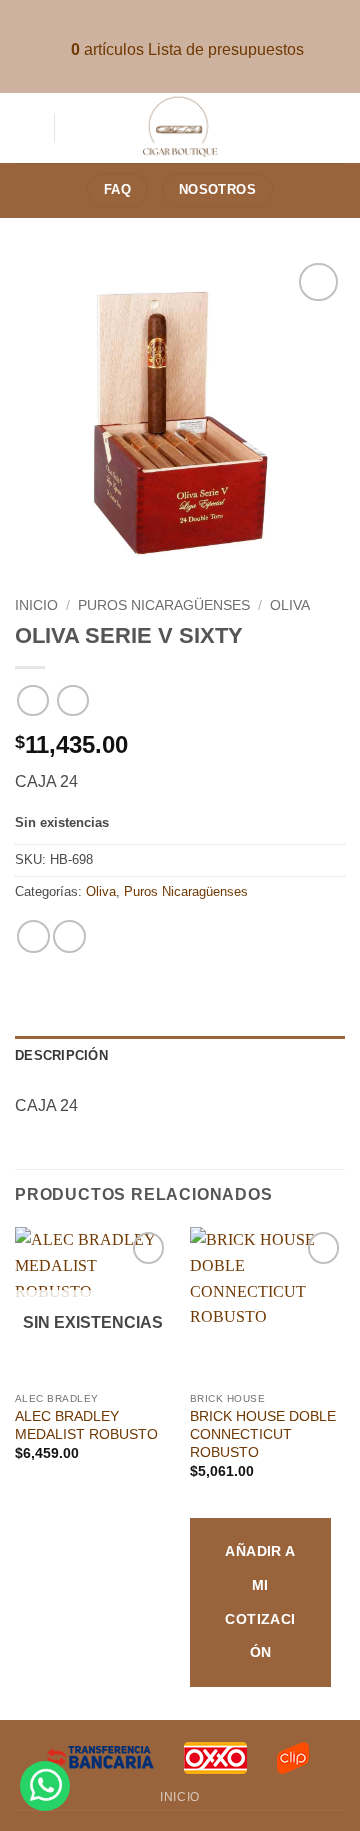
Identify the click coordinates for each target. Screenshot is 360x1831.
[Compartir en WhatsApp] (33, 936)
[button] (27, 127)
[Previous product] (72, 700)
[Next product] (32, 700)
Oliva (290, 605)
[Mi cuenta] (335, 128)
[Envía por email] (69, 936)
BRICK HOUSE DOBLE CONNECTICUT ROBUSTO (263, 1434)
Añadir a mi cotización (260, 1601)
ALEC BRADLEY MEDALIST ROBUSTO (86, 1425)
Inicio (36, 605)
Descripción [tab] (61, 1055)
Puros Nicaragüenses (164, 605)
